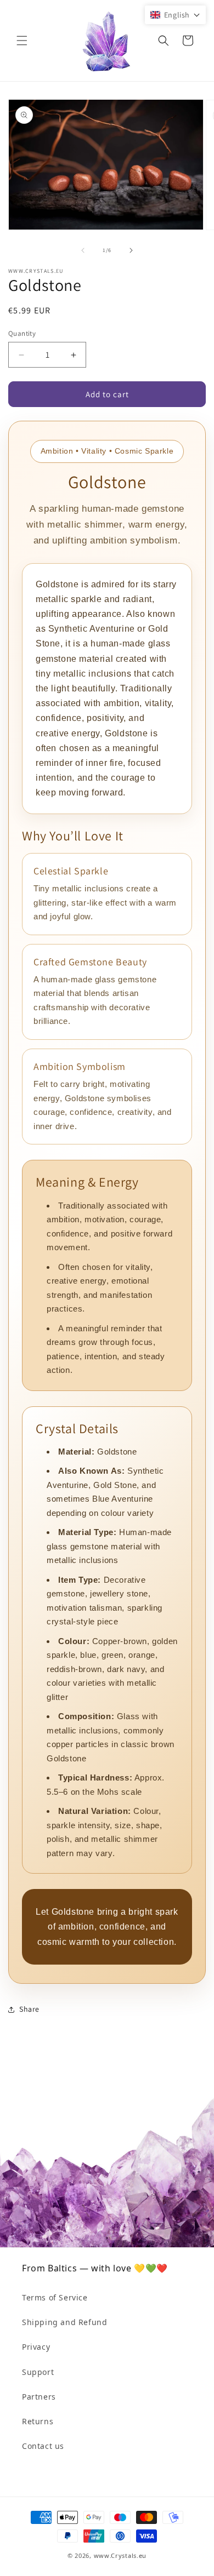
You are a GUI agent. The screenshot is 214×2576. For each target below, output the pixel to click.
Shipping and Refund (64, 2322)
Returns (38, 2421)
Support (38, 2372)
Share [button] (29, 2009)
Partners (39, 2397)
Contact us (43, 2446)
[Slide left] (83, 250)
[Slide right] (131, 250)
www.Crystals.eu (120, 2555)
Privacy (36, 2347)
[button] (22, 41)
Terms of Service (55, 2297)
